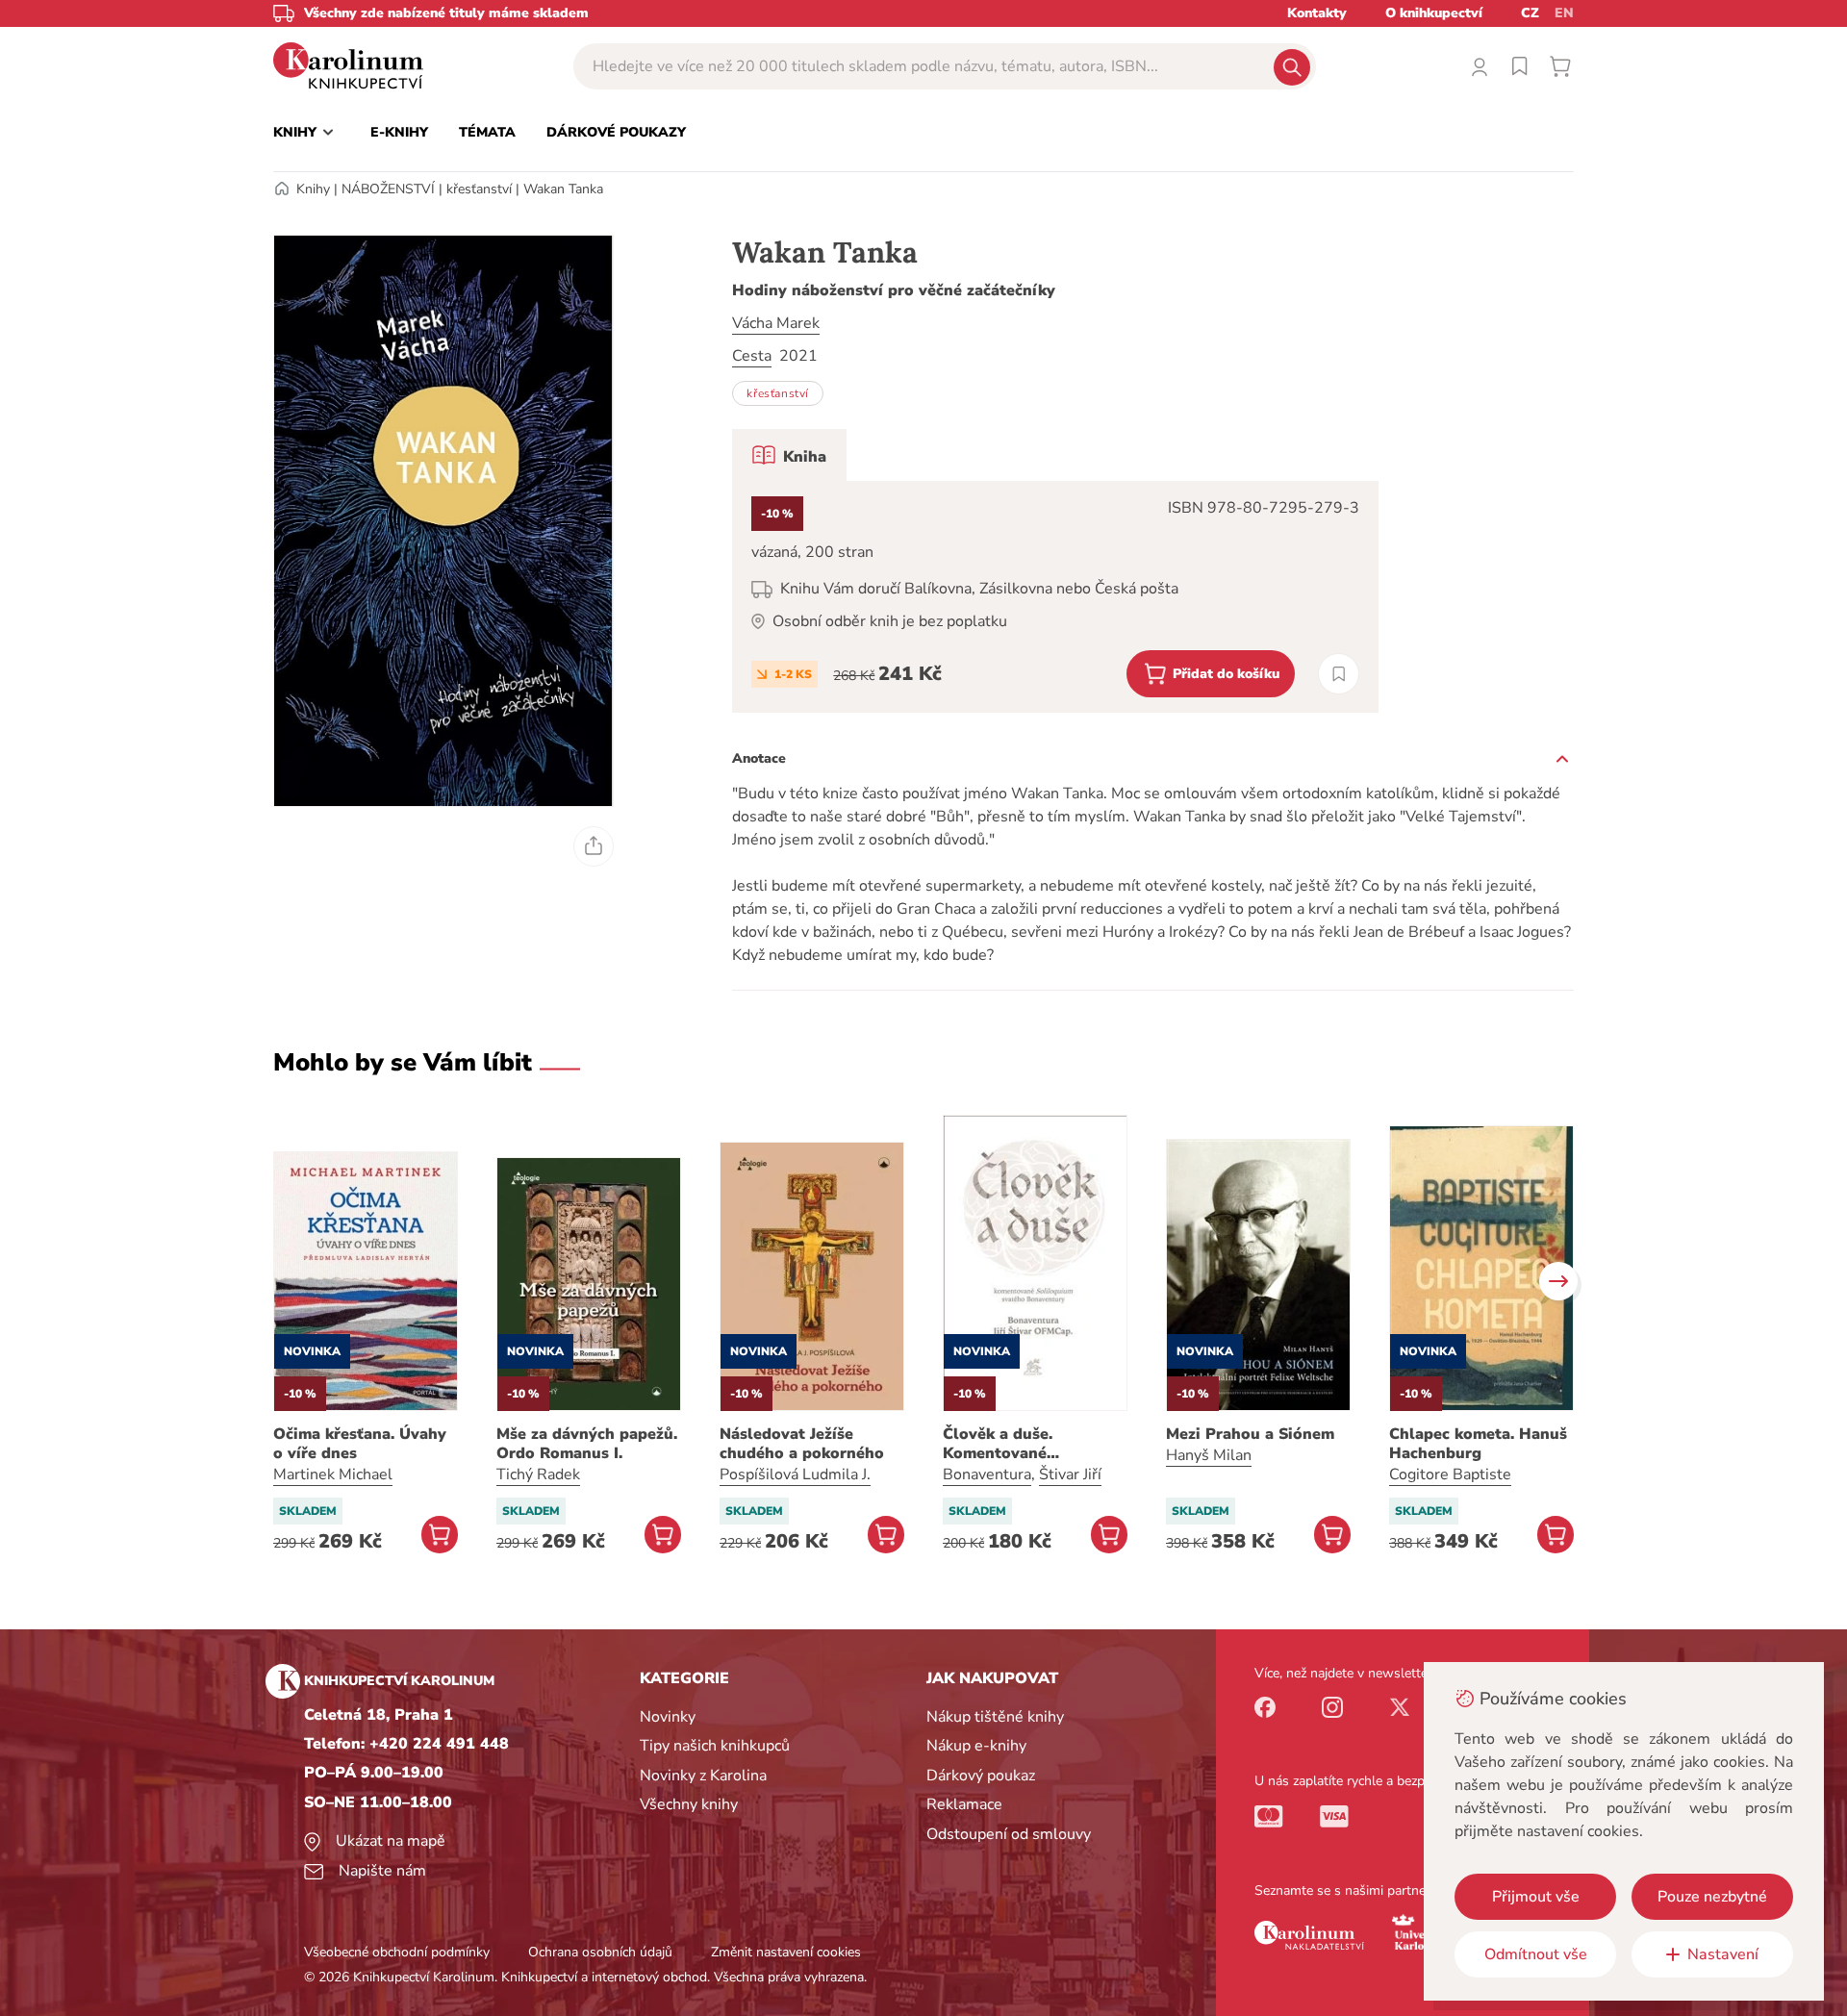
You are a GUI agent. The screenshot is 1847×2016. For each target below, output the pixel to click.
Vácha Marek (776, 323)
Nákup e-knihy (976, 1746)
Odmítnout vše (1536, 1954)
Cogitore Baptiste (1450, 1474)
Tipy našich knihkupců (715, 1746)
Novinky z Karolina (703, 1776)
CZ (1530, 13)
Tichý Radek (538, 1474)
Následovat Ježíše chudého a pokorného (802, 1444)
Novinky (668, 1717)
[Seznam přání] (1520, 66)
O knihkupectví (1434, 13)
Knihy (313, 189)
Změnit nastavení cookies (786, 1952)
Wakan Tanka (563, 189)
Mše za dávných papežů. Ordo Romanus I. (587, 1444)
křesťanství (479, 189)
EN (1564, 13)
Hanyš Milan (1209, 1455)
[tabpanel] (1055, 597)
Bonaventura (987, 1474)
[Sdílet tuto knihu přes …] (594, 846)
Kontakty (1317, 13)
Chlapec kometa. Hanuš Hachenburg (1478, 1444)
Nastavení (1723, 1954)
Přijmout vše (1536, 1897)
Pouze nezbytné (1712, 1897)
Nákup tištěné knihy (995, 1717)
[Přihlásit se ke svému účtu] (1480, 66)
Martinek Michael (333, 1474)
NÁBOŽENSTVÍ (388, 189)
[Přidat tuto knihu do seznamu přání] (1339, 674)
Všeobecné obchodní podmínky (397, 1952)
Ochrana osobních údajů (600, 1952)
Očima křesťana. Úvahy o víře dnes (360, 1444)
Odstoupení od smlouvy (1009, 1834)
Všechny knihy (689, 1804)
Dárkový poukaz (981, 1776)
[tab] (789, 455)
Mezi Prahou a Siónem (1250, 1434)
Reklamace (964, 1804)
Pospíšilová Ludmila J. (795, 1474)
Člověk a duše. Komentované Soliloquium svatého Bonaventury (1021, 1444)
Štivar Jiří (1070, 1474)
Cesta (752, 356)
